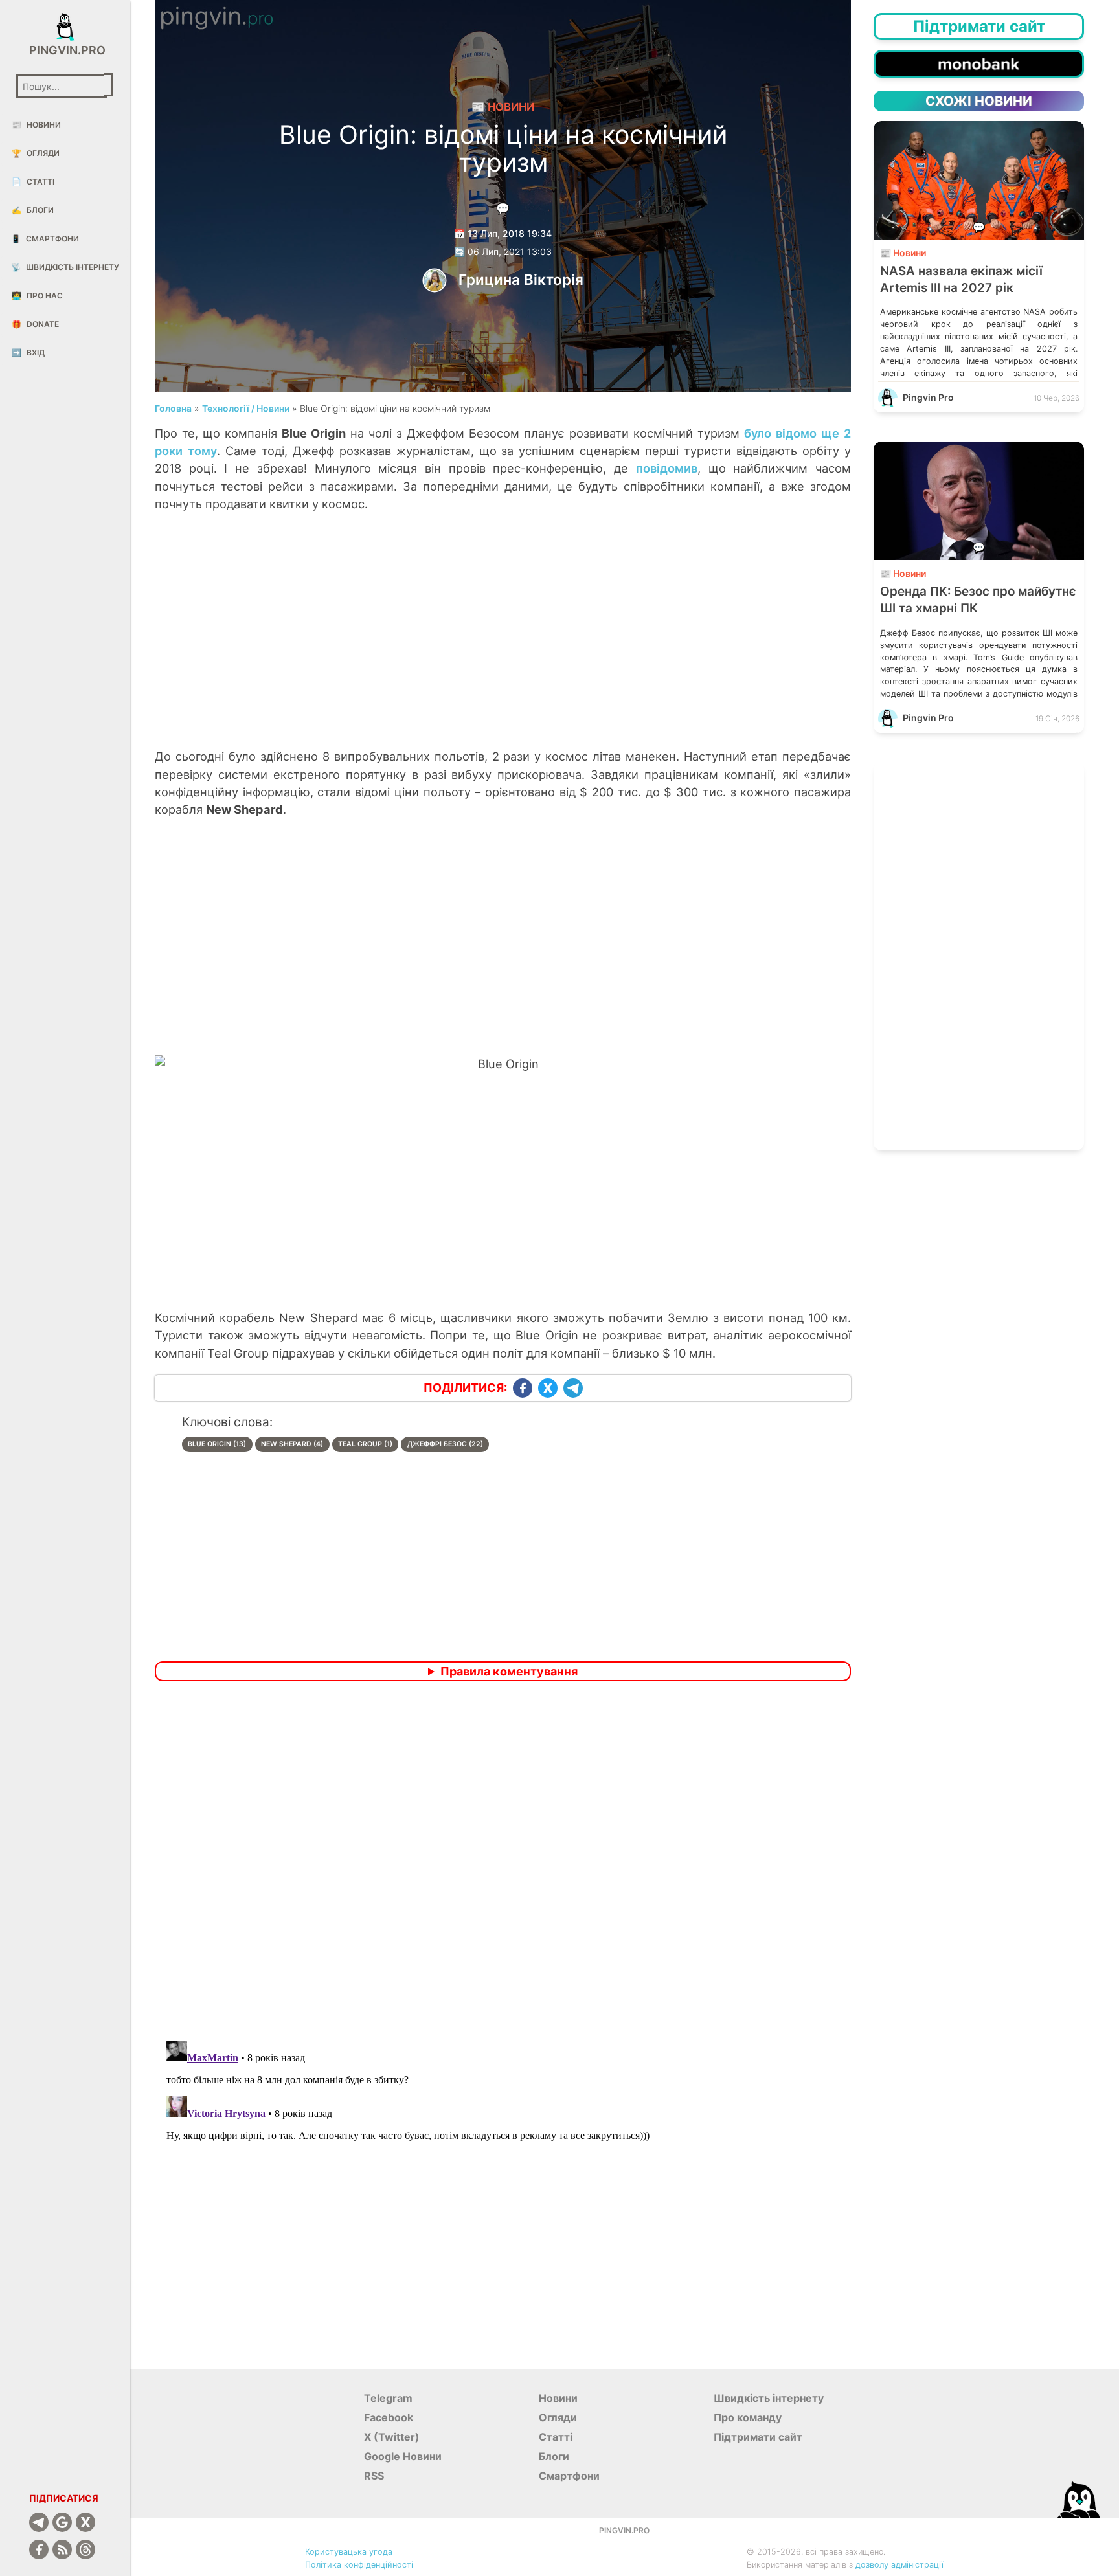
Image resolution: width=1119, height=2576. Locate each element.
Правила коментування (509, 1671)
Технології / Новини (246, 408)
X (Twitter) (392, 2437)
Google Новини (403, 2456)
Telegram (388, 2398)
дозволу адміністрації (899, 2565)
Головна (173, 408)
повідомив (667, 468)
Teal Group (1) (365, 1444)
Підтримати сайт (758, 2437)
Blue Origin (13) (217, 1444)
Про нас (37, 296)
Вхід (28, 353)
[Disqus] (503, 1863)
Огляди (36, 153)
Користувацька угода (349, 2552)
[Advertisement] (503, 644)
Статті (33, 182)
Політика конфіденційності (359, 2565)
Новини (36, 125)
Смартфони (45, 239)
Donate (35, 324)
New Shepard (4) (292, 1444)
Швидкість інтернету (65, 267)
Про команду (748, 2417)
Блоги (33, 210)
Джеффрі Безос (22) (445, 1444)
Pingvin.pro (65, 50)
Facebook (389, 2417)
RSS (374, 2476)
